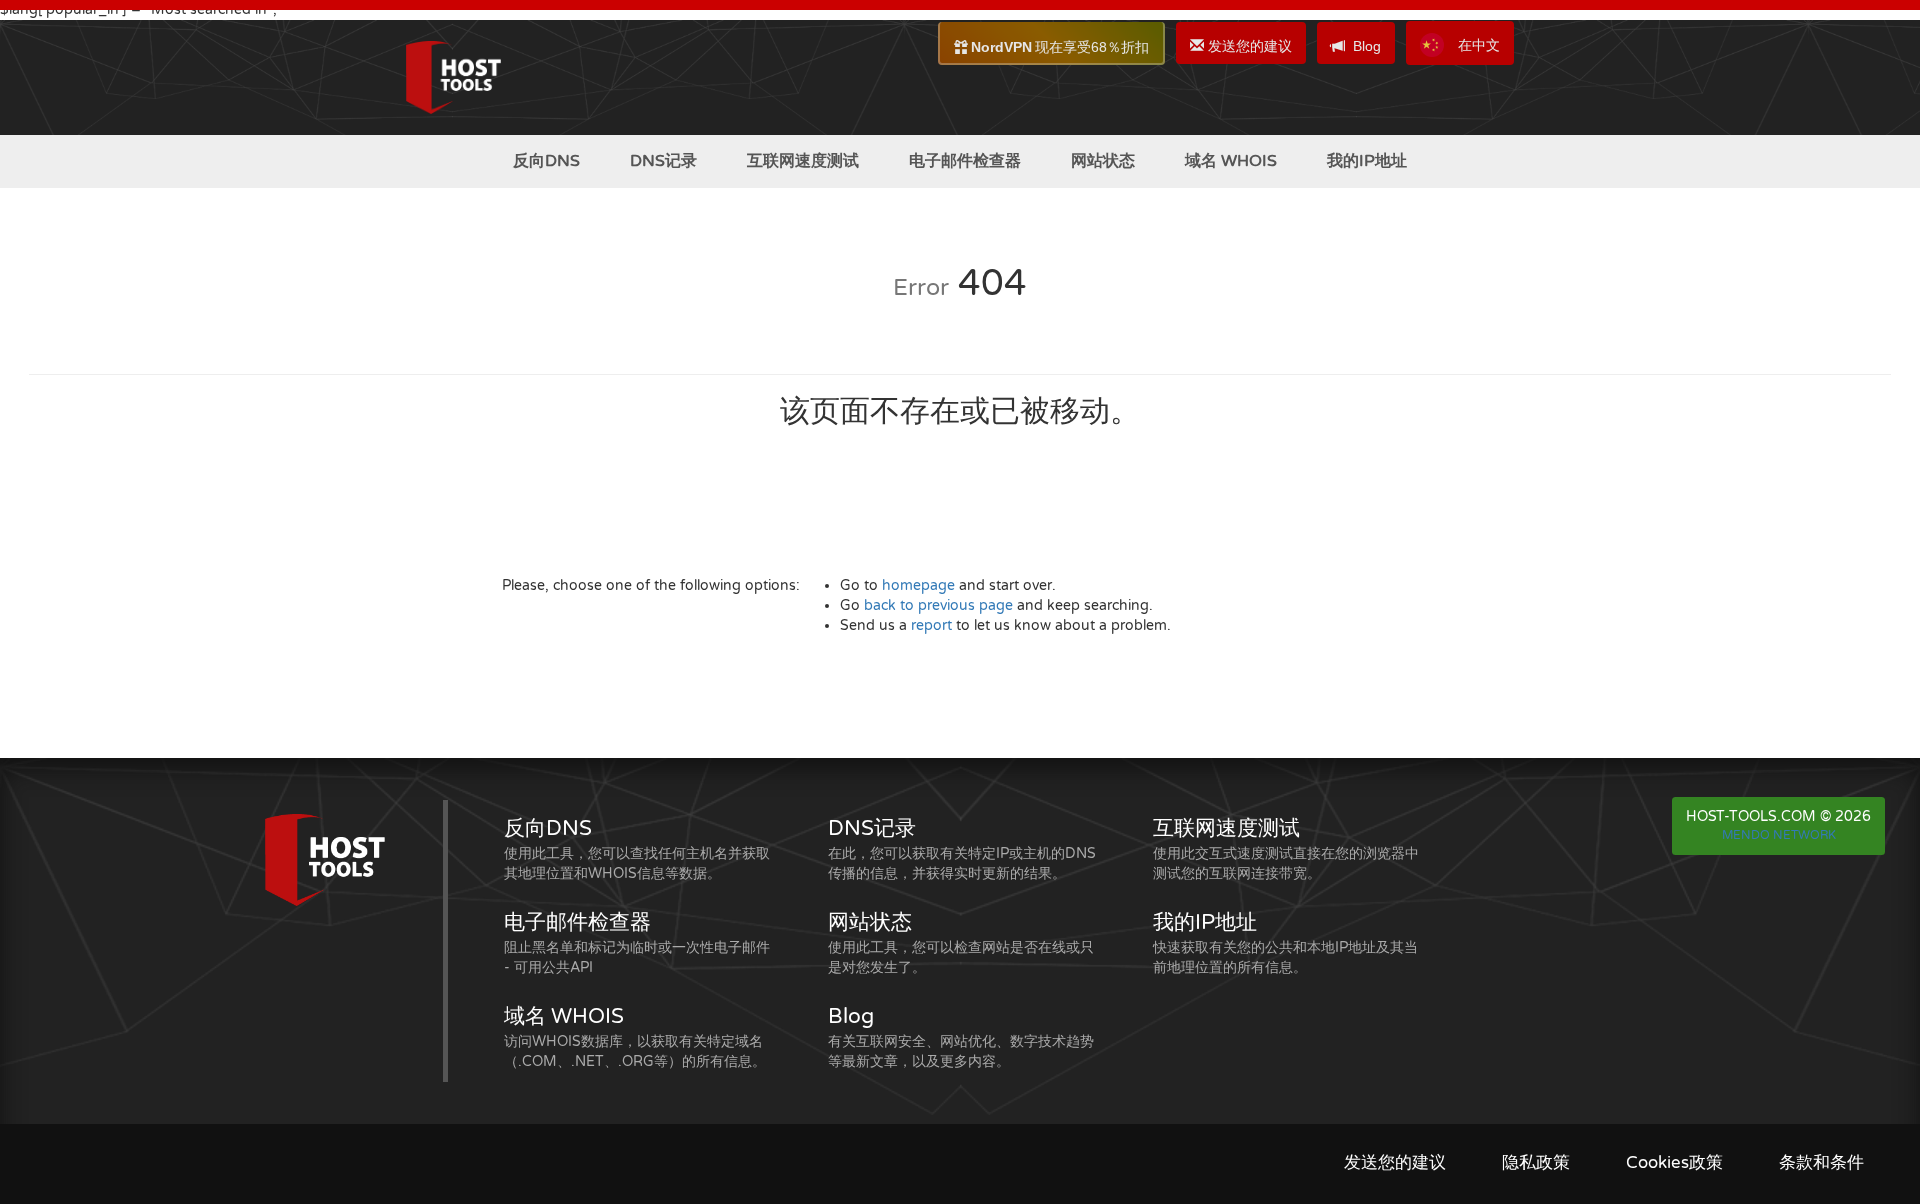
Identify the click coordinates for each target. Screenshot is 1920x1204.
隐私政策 (1536, 1163)
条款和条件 (1821, 1163)
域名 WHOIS (1231, 161)
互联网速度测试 (803, 161)
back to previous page (938, 605)
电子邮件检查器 (965, 161)
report (931, 625)
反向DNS (546, 161)
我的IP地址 (1367, 161)
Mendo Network (1779, 835)
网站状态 (1103, 161)
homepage (918, 585)
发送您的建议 (1248, 46)
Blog (1367, 46)
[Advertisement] (100, 528)
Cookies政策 (1674, 1163)
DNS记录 (663, 161)
